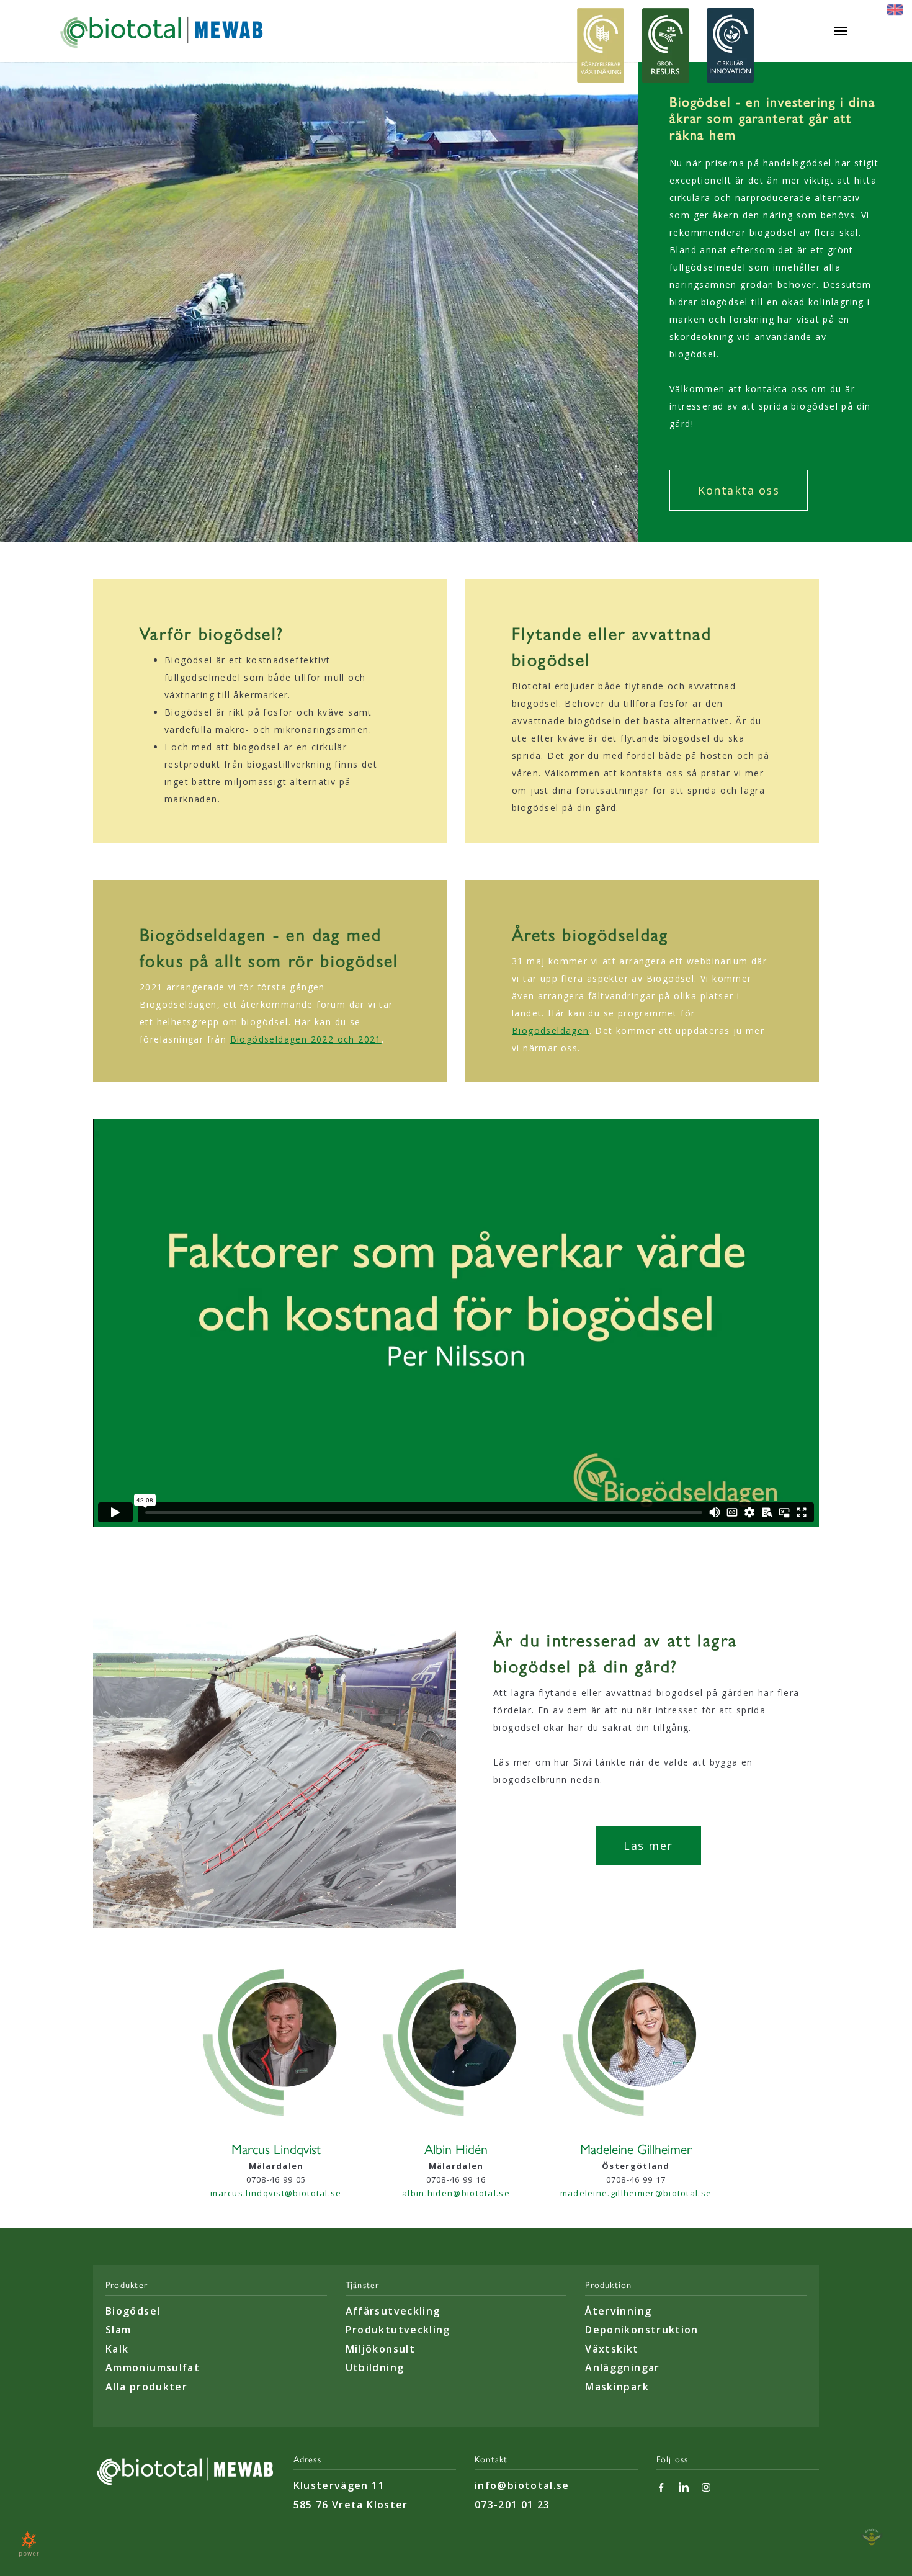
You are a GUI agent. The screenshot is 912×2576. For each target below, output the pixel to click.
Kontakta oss (739, 490)
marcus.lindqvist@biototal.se (276, 2193)
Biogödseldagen (551, 1030)
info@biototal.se (522, 2485)
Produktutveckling (398, 2330)
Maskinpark (617, 2387)
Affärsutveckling (393, 2311)
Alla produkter (146, 2387)
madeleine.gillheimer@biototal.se (636, 2193)
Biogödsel (133, 2311)
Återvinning (618, 2311)
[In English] (895, 9)
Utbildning (375, 2367)
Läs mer (648, 1846)
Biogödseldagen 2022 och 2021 (306, 1039)
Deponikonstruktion (642, 2330)
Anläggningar (622, 2367)
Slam (118, 2330)
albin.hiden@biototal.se (456, 2193)
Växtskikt (612, 2349)
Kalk (117, 2349)
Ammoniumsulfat (153, 2367)
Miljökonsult (380, 2349)
